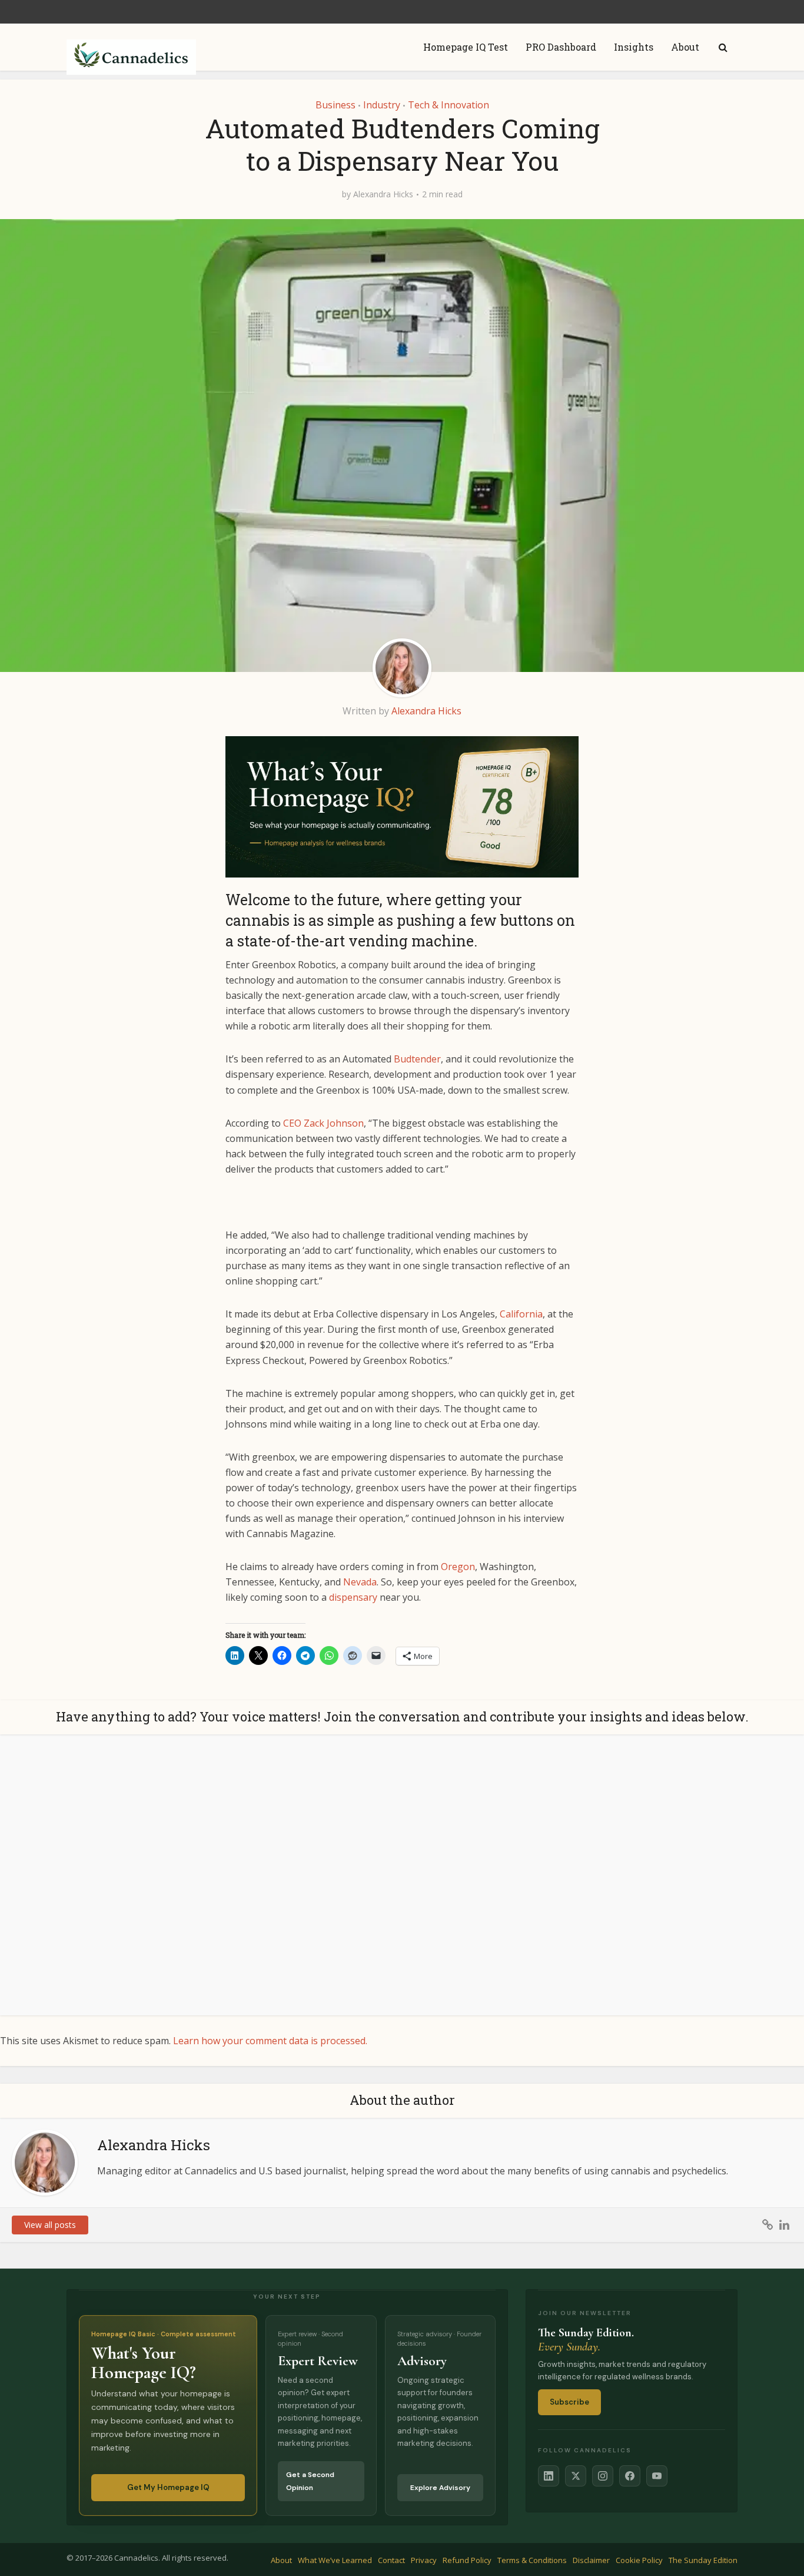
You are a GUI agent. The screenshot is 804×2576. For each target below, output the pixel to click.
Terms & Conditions (532, 2560)
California (521, 1314)
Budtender (417, 1059)
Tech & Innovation (448, 105)
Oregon (458, 1567)
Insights (634, 47)
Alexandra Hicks (383, 194)
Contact (391, 2560)
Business (335, 105)
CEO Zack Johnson (323, 1123)
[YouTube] (657, 2476)
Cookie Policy (639, 2560)
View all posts (50, 2225)
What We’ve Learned (335, 2560)
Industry (382, 105)
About (685, 47)
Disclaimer (591, 2560)
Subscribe (569, 2402)
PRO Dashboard (561, 47)
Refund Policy (467, 2560)
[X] (576, 2476)
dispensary (353, 1597)
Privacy (424, 2560)
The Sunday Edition (703, 2560)
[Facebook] (630, 2476)
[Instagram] (603, 2476)
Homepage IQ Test (466, 47)
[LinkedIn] (549, 2476)
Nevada (360, 1582)
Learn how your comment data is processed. (270, 2041)
